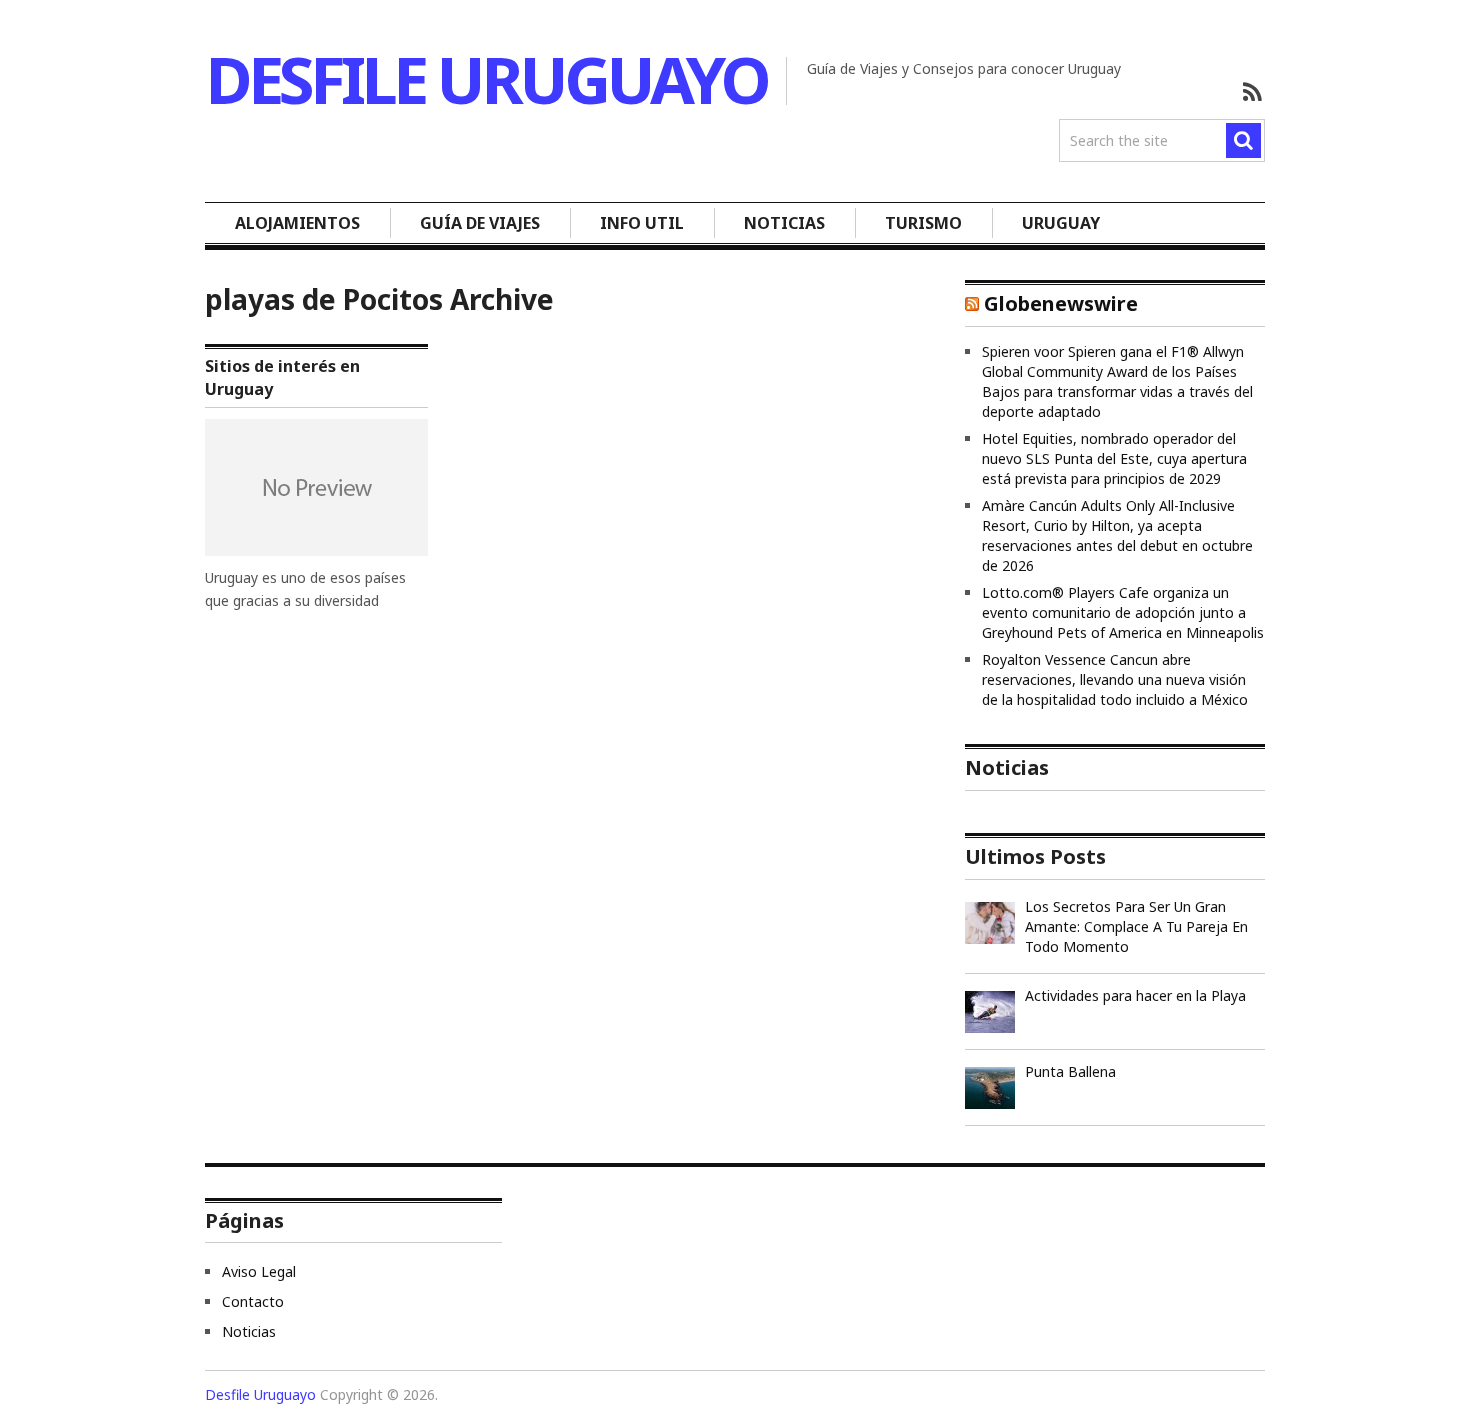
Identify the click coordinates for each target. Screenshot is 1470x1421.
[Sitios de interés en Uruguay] (316, 487)
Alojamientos (297, 223)
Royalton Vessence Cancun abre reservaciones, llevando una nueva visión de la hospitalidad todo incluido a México (1115, 679)
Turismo (923, 223)
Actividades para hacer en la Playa (1135, 995)
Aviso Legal (259, 1271)
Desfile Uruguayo (486, 79)
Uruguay (1061, 223)
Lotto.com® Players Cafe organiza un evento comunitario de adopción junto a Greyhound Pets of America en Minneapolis (1123, 612)
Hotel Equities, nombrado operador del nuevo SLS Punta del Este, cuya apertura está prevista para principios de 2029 (1114, 458)
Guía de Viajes (480, 223)
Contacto (253, 1301)
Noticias (784, 223)
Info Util (642, 223)
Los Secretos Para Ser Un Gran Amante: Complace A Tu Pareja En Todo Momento (1136, 926)
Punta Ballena (1070, 1071)
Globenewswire (1061, 303)
